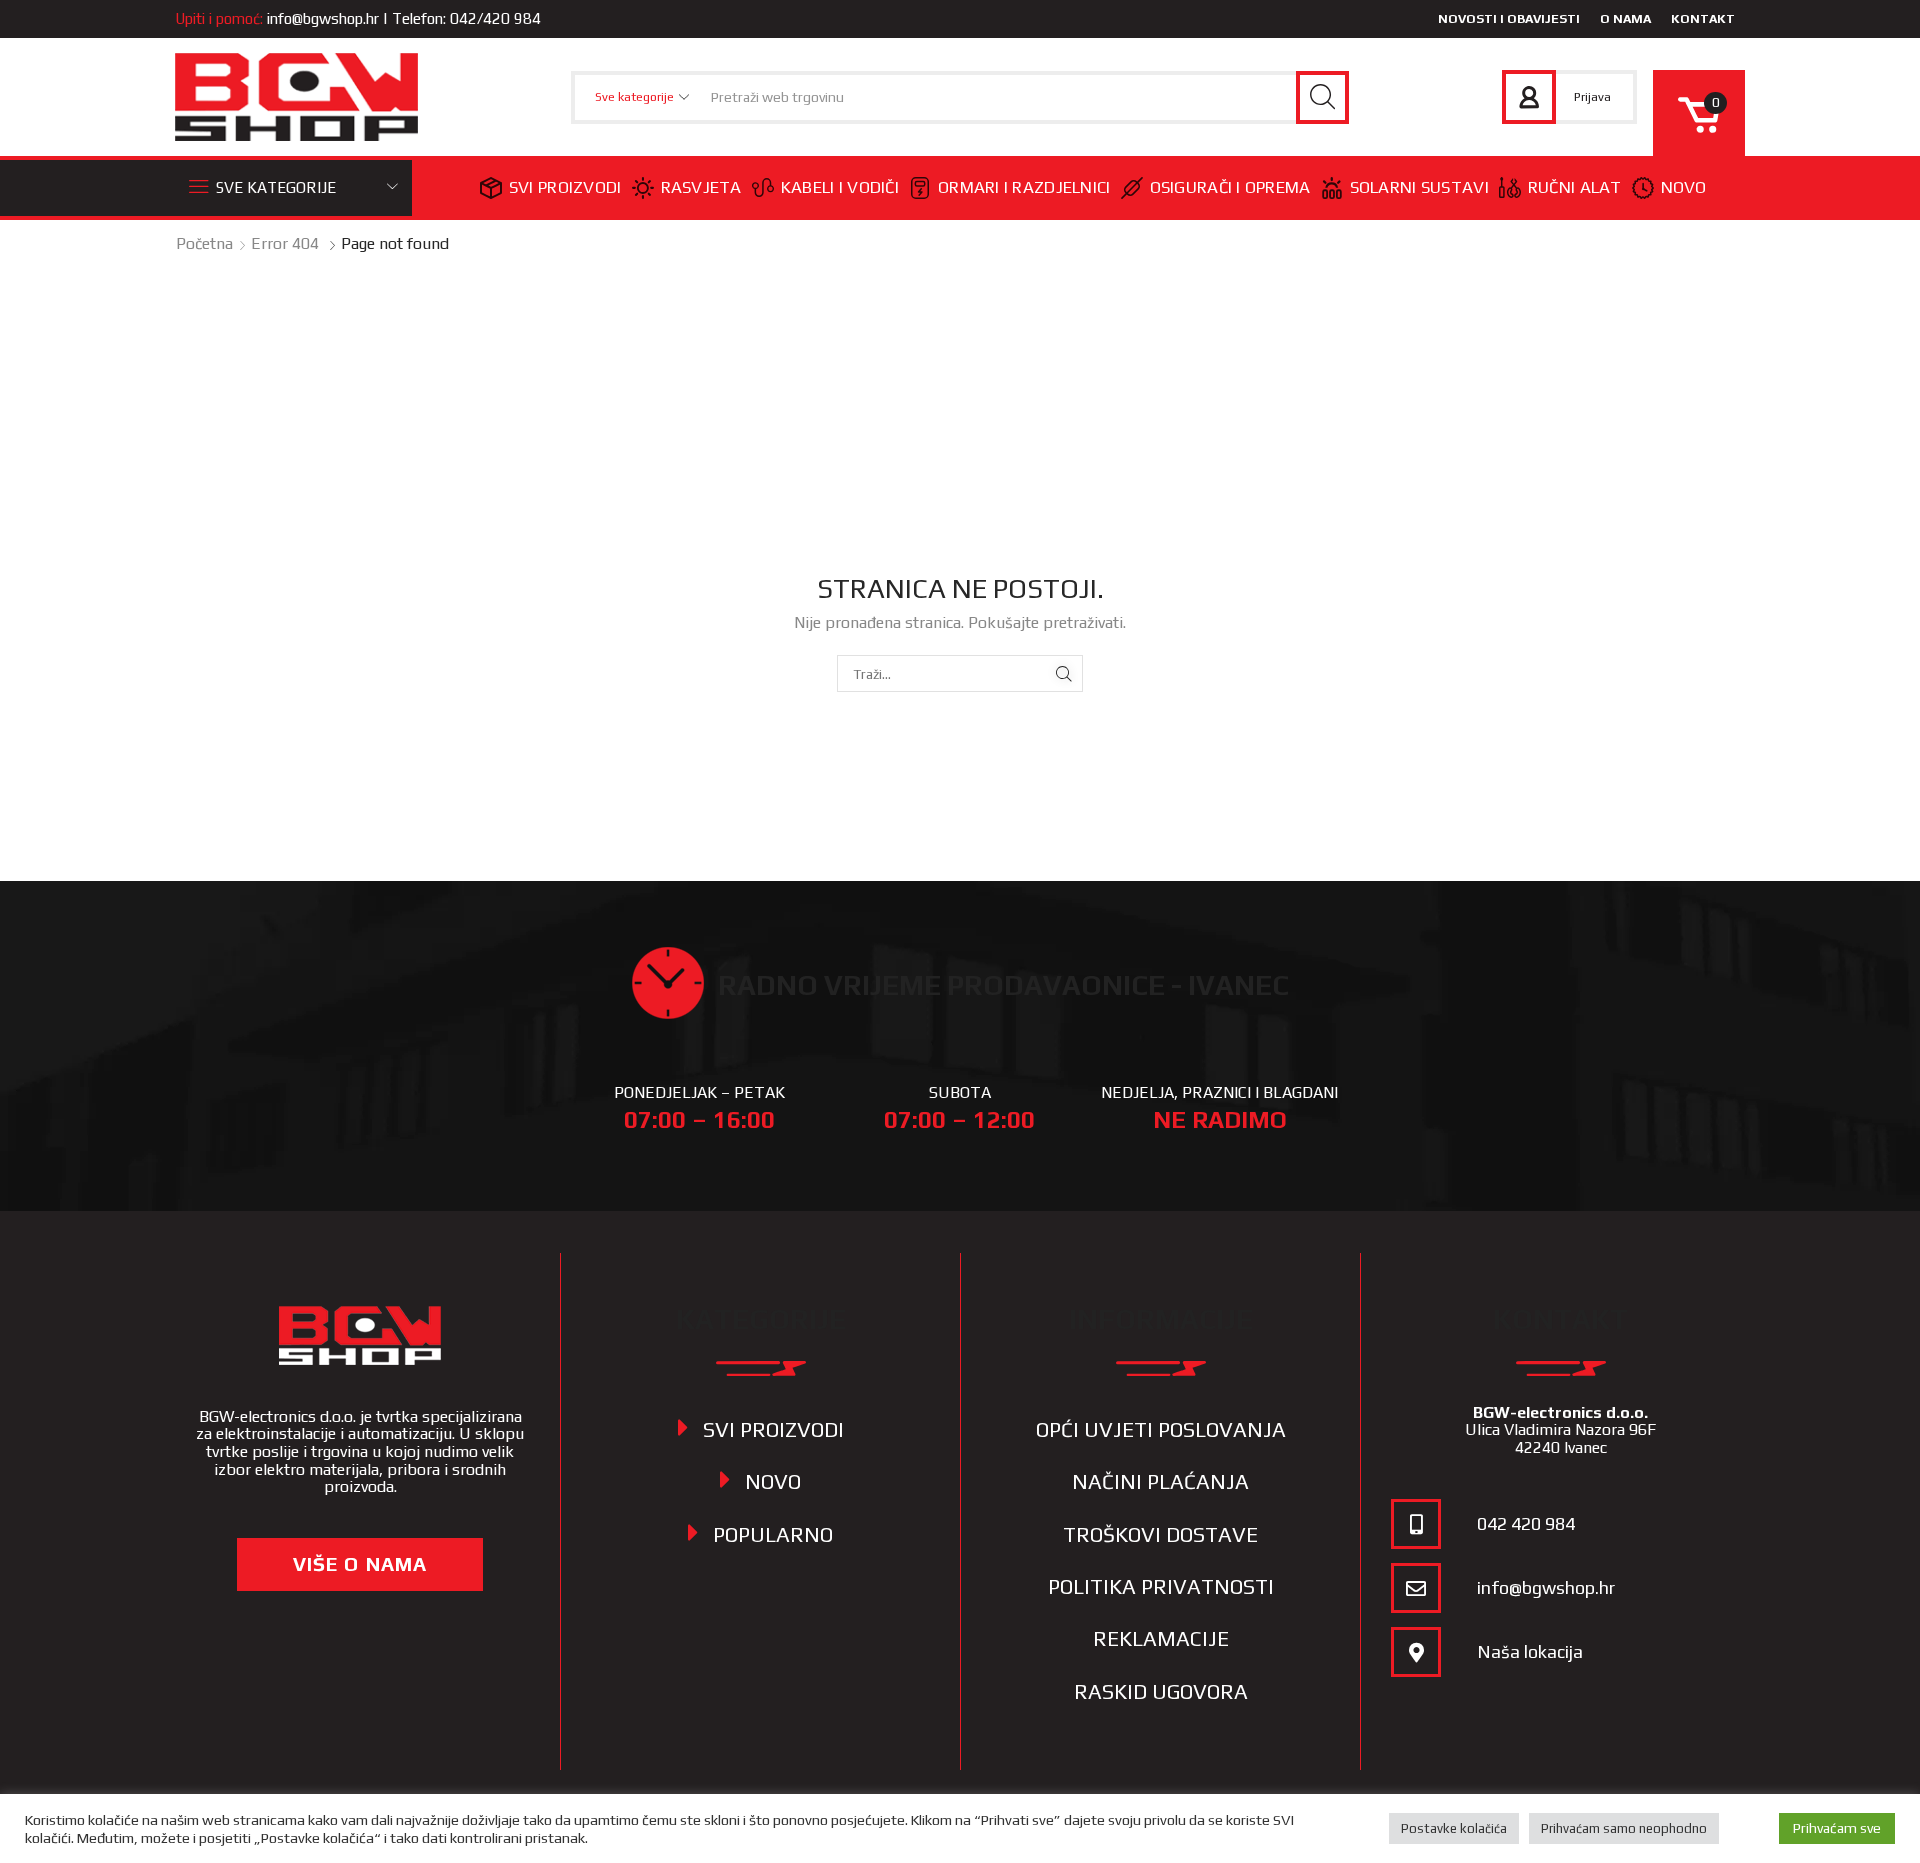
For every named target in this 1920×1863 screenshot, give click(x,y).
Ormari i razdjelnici (1024, 187)
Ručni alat (1575, 187)
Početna (204, 243)
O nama (1625, 18)
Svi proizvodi (565, 187)
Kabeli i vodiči (840, 187)
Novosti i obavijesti (1509, 18)
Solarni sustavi (1419, 187)
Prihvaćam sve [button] (1837, 1828)
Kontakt (1703, 18)
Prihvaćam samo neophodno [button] (1624, 1828)
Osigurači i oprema (1230, 187)
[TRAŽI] (1064, 673)
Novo (1684, 187)
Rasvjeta (701, 187)
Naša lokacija (1530, 1651)
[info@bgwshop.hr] (1416, 1588)
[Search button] (1322, 97)
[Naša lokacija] (1416, 1652)
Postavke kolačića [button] (1454, 1828)
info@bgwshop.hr (323, 18)
